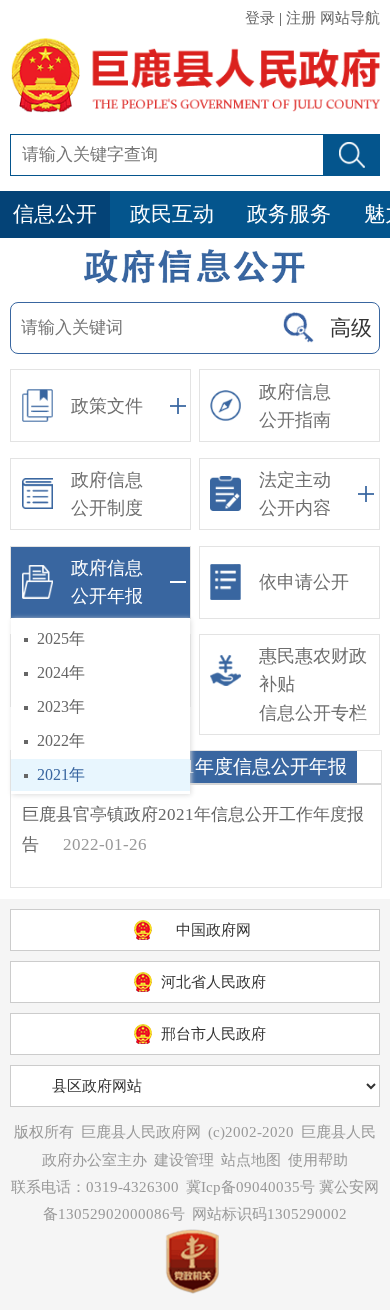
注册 (301, 18)
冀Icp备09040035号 (250, 1187)
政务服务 (289, 213)
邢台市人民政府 (213, 1034)
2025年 (61, 638)
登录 (260, 18)
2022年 (61, 740)
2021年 (61, 774)
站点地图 (251, 1160)
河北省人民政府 (213, 982)
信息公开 (55, 213)
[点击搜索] (298, 328)
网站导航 (350, 18)
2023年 (61, 706)
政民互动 (172, 213)
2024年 (61, 672)
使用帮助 (318, 1160)
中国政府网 (213, 930)
